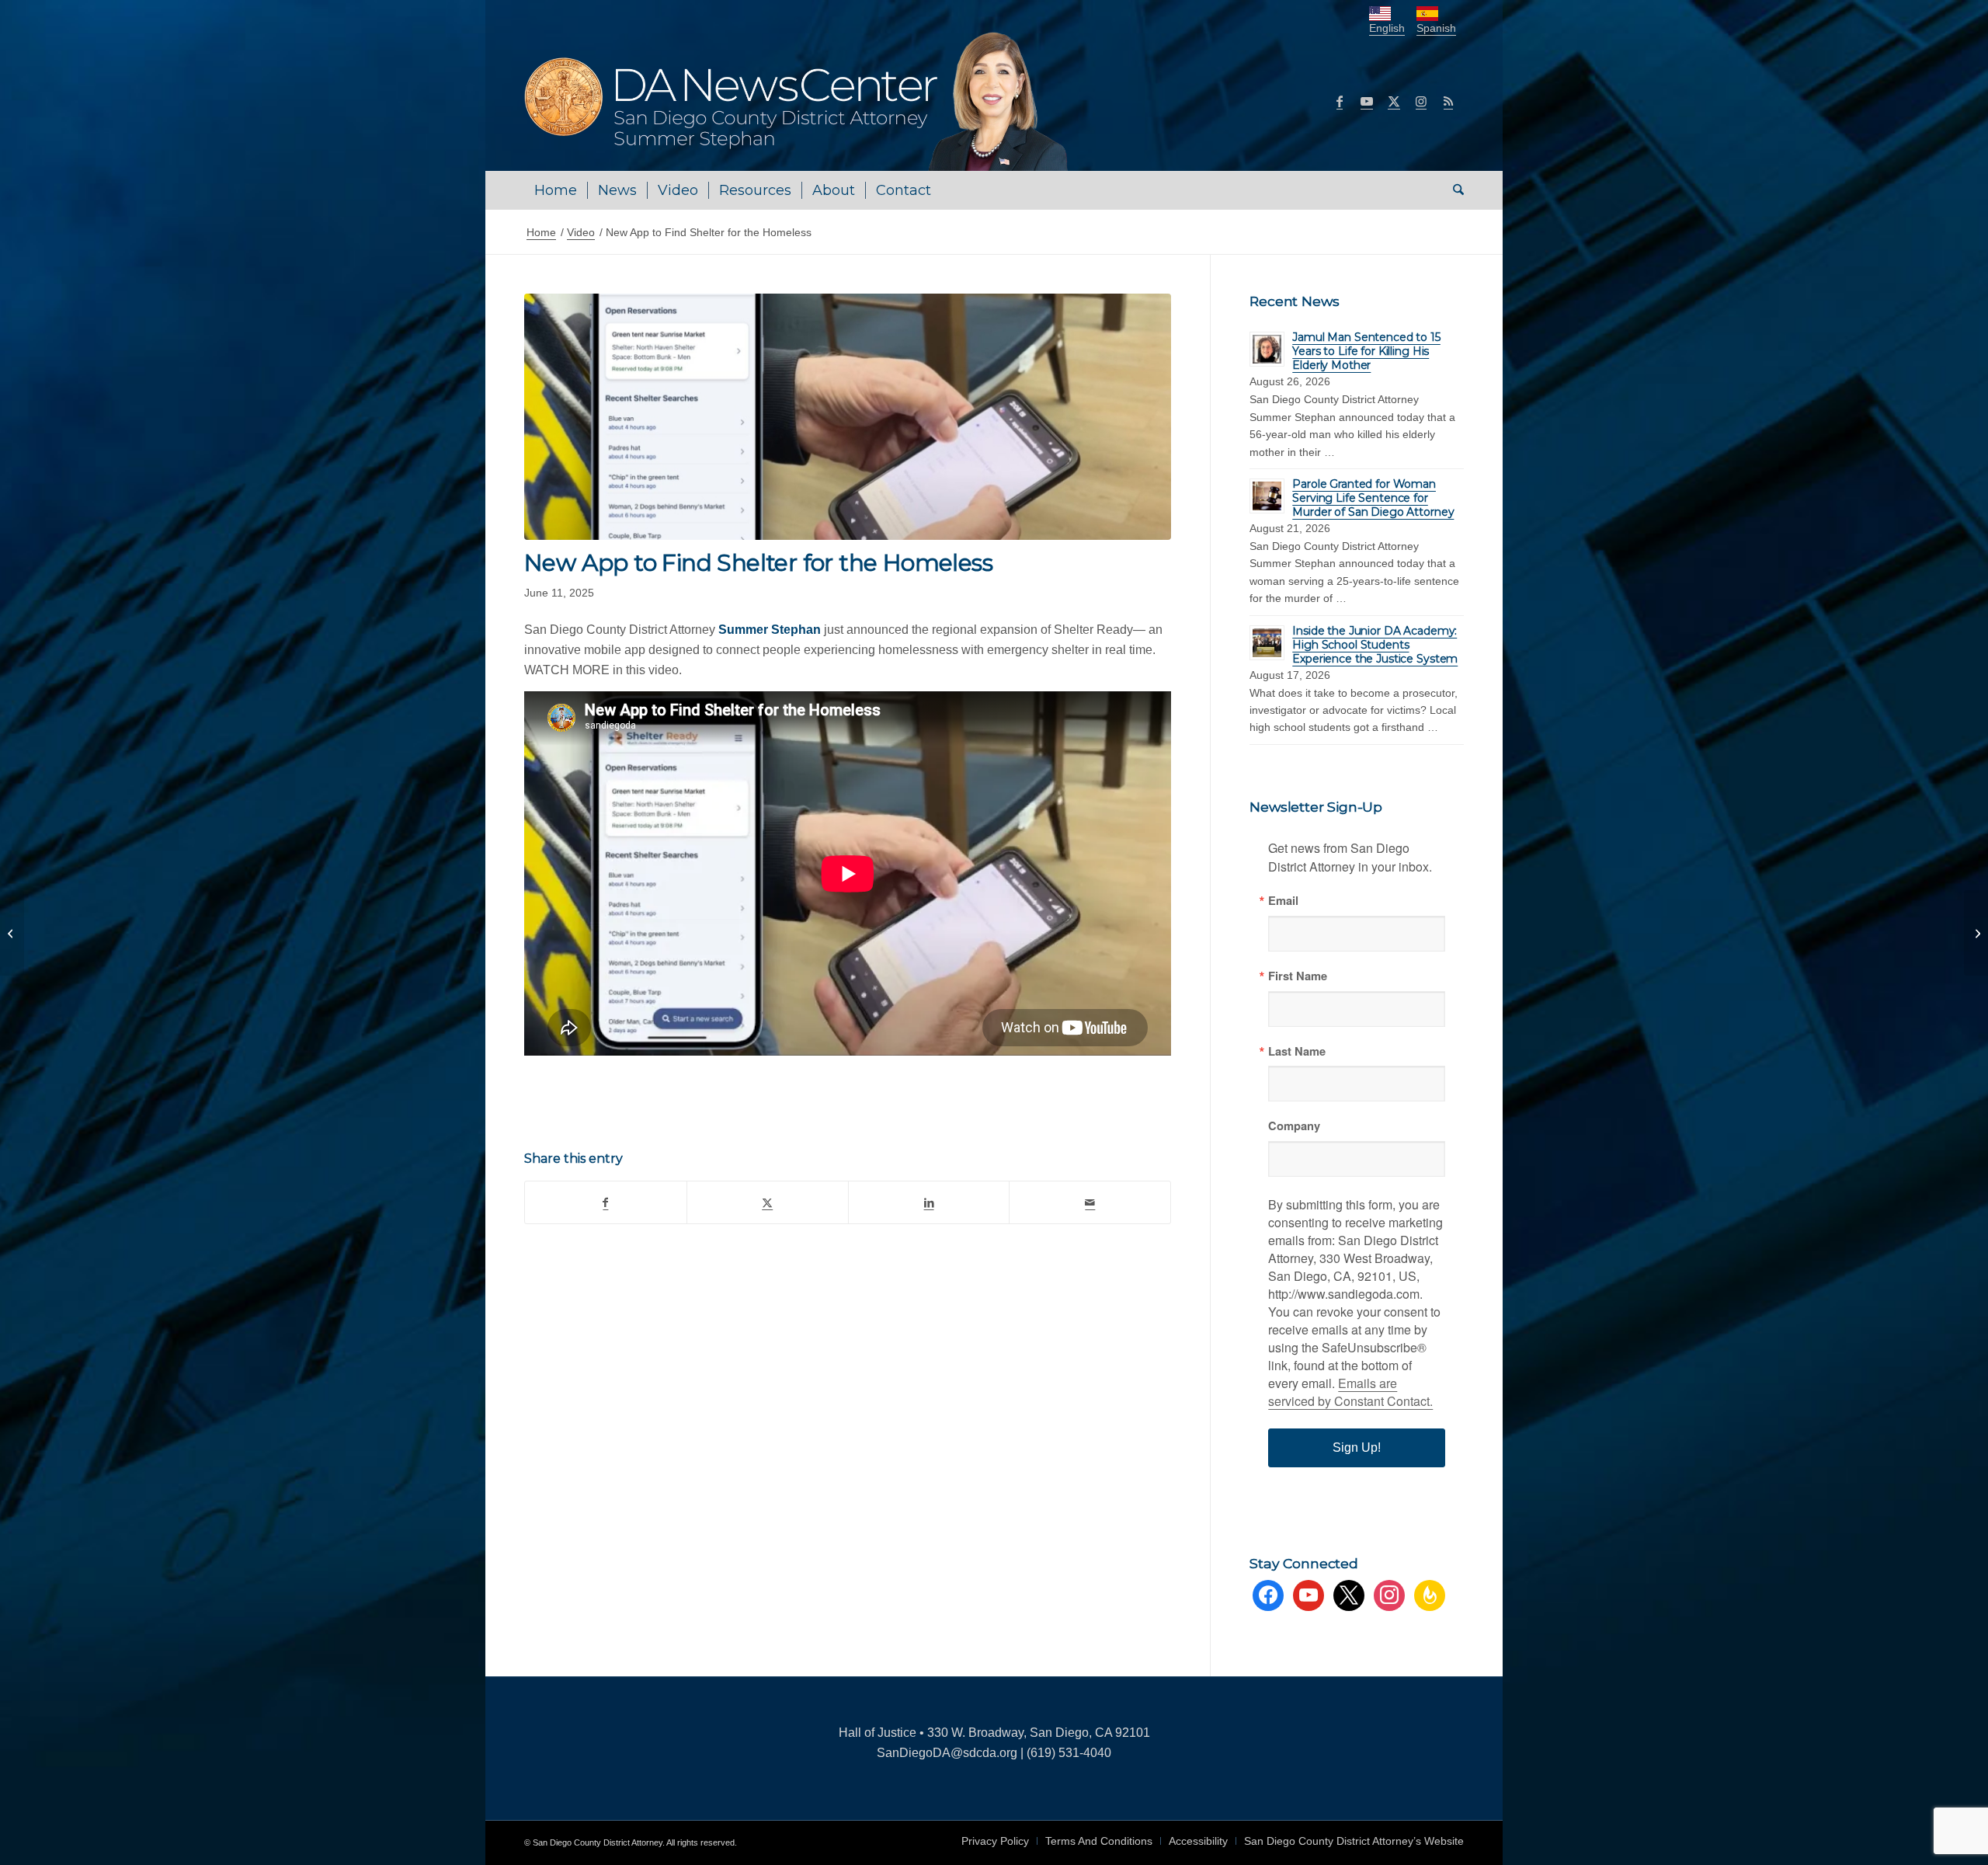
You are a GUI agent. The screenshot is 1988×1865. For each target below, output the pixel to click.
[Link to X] (1394, 101)
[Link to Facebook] (1340, 101)
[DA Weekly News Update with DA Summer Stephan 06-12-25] (1976, 933)
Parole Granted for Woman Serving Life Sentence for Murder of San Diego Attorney (1373, 498)
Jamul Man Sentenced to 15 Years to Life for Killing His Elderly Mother (1366, 351)
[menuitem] (556, 190)
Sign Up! (1357, 1447)
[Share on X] (768, 1202)
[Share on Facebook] (606, 1202)
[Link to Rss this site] (1448, 101)
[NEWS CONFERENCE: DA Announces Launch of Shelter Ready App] (12, 933)
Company (1294, 1126)
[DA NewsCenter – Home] (798, 101)
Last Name (1297, 1051)
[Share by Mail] (1090, 1202)
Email (1283, 901)
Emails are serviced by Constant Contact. (1350, 1392)
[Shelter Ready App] (848, 417)
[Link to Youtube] (1367, 101)
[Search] (1453, 190)
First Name (1298, 976)
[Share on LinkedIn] (929, 1202)
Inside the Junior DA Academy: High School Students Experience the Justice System (1375, 645)
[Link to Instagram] (1421, 101)
